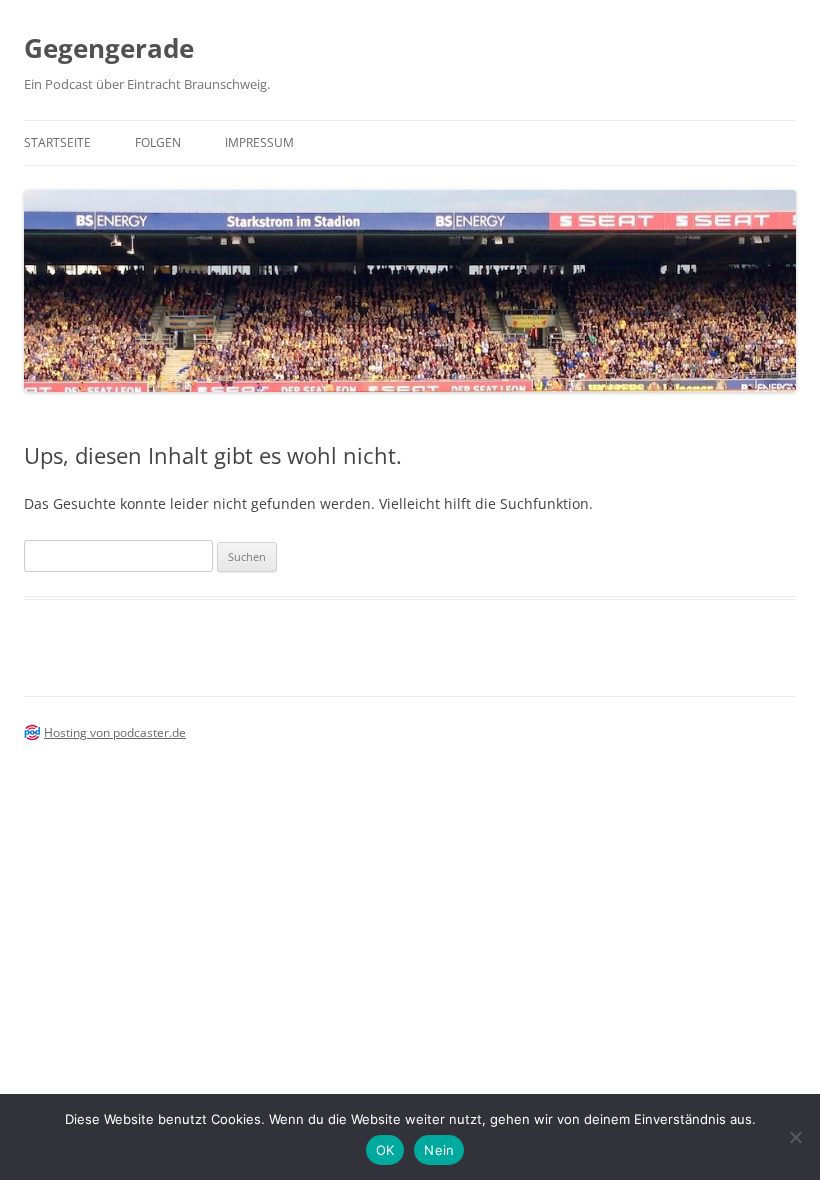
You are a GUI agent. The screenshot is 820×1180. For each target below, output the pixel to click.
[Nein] (795, 1137)
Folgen (158, 142)
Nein (439, 1150)
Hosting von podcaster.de (115, 732)
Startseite (57, 142)
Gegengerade (109, 48)
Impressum (259, 142)
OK (385, 1150)
